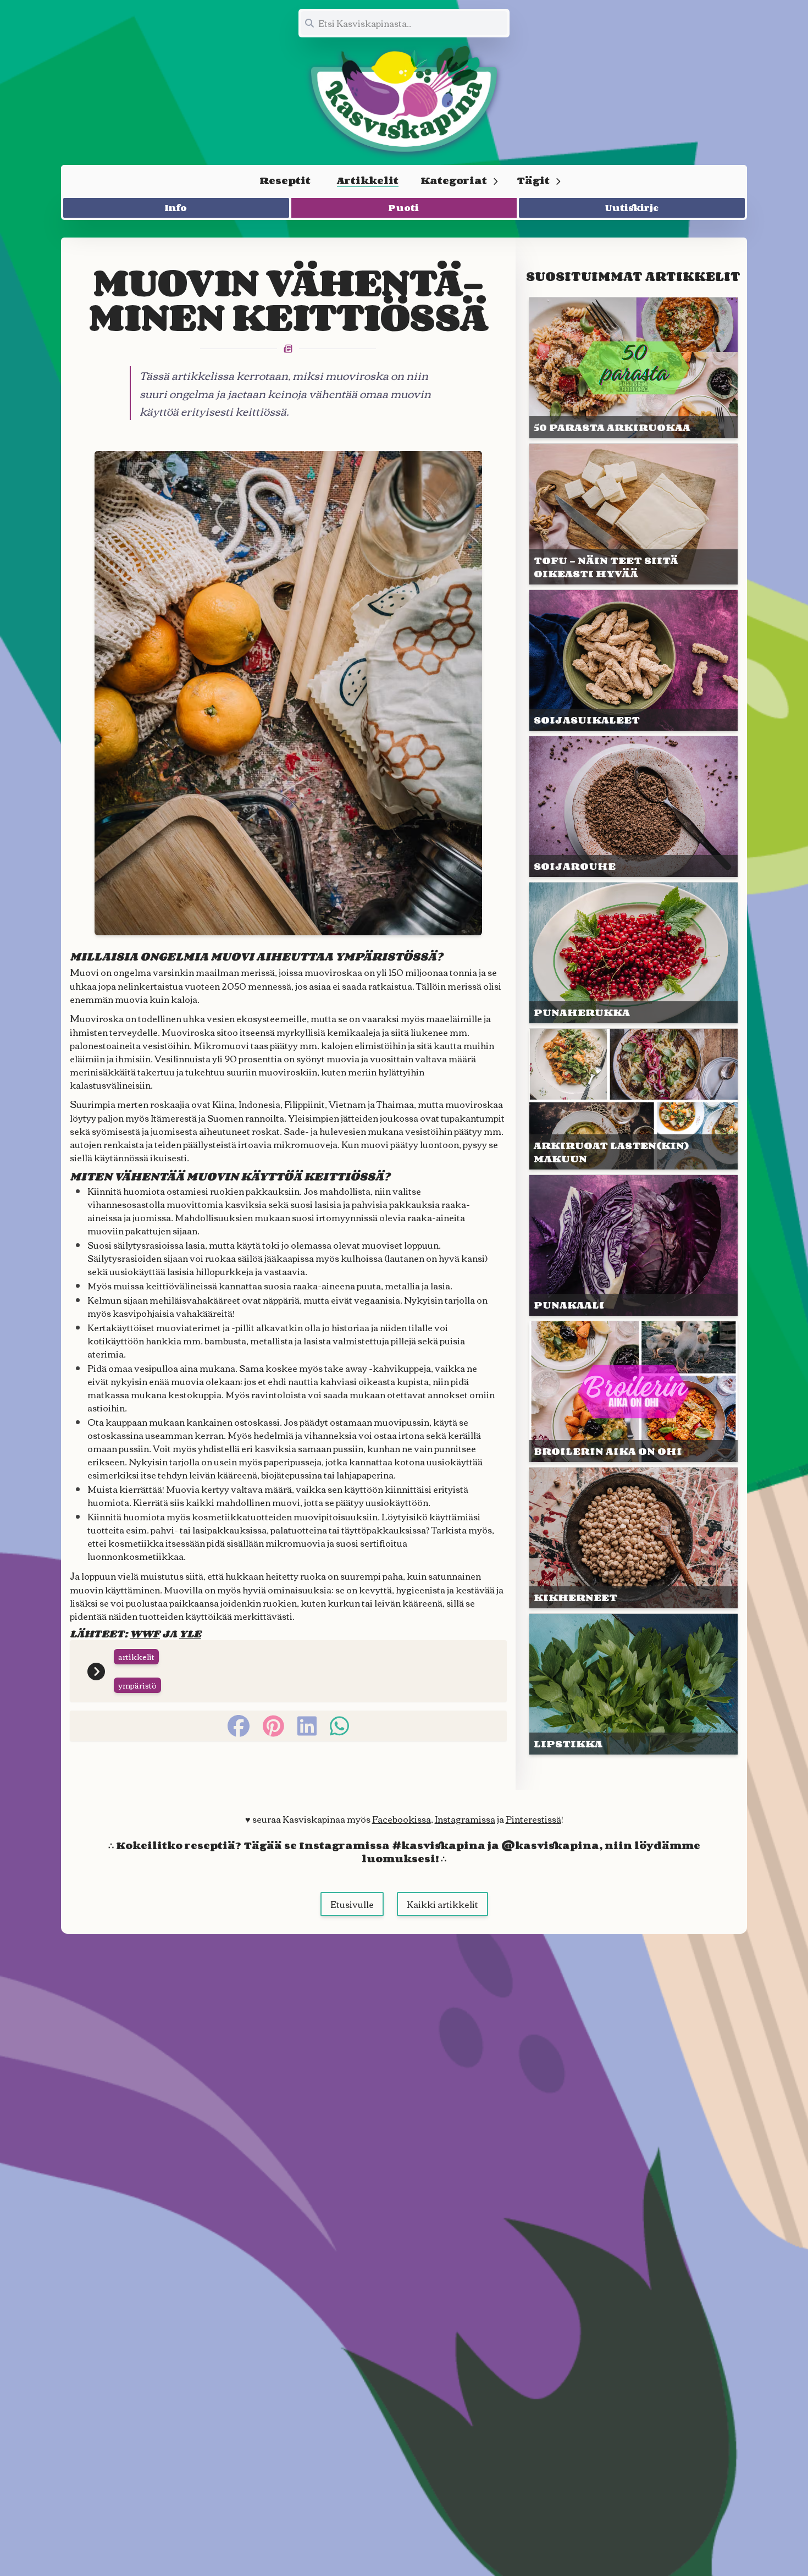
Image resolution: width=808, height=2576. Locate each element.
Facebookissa (402, 1819)
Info (176, 208)
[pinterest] (273, 1726)
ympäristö (137, 1685)
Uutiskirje (632, 208)
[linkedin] (307, 1726)
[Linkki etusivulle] (404, 99)
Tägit (533, 180)
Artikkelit (368, 180)
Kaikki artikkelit (442, 1904)
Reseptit (285, 180)
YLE (190, 1634)
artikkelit (136, 1657)
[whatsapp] (339, 1726)
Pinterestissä (533, 1819)
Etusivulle (352, 1904)
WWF (145, 1634)
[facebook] (239, 1726)
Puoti (404, 208)
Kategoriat (454, 180)
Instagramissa (465, 1819)
